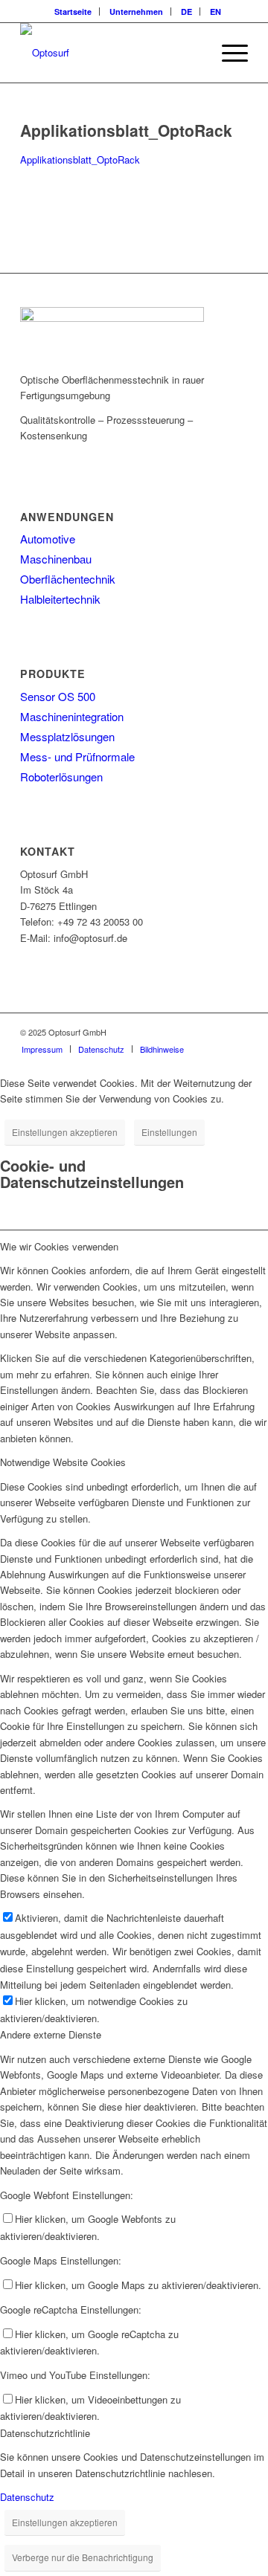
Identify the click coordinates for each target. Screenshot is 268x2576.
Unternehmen (136, 12)
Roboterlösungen (61, 777)
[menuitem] (73, 12)
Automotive (48, 539)
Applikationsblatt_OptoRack (80, 159)
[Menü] (227, 53)
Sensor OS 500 (58, 696)
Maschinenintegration (72, 716)
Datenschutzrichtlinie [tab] (45, 2433)
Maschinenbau (56, 559)
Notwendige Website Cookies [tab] (63, 1462)
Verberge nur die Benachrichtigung (83, 2557)
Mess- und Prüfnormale (77, 756)
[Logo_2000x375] (111, 53)
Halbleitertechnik (60, 599)
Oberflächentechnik (68, 579)
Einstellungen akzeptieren (65, 1132)
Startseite (73, 12)
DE (186, 12)
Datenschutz (27, 2497)
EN (216, 12)
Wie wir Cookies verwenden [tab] (59, 1246)
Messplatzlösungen (67, 736)
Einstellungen (169, 1132)
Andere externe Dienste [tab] (51, 2034)
